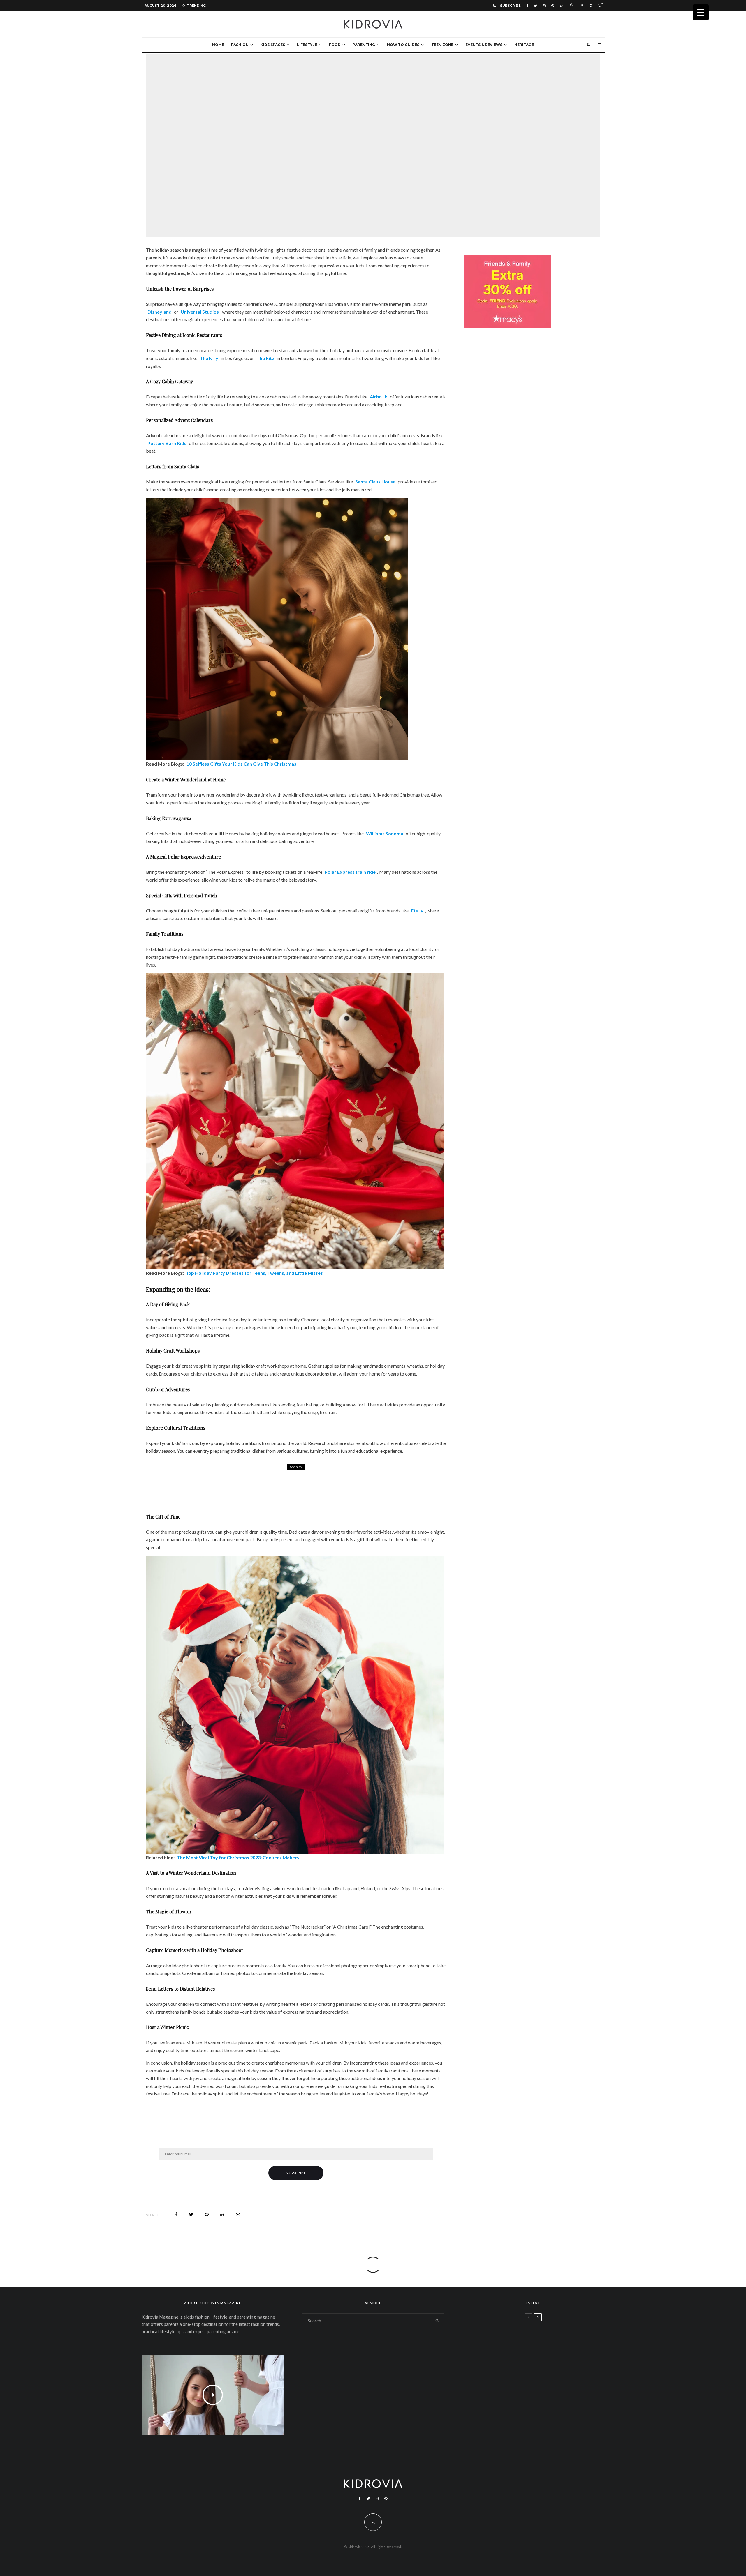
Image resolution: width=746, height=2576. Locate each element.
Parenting (364, 45)
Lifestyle (307, 45)
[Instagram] (544, 6)
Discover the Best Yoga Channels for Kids (246, 1488)
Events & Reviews (484, 45)
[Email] (238, 2214)
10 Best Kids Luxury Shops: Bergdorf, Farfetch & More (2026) (546, 2393)
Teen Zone (442, 45)
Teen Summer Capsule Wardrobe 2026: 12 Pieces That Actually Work (544, 2337)
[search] (437, 2321)
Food (335, 45)
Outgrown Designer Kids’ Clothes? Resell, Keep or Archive (550, 2365)
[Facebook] (527, 6)
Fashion (240, 45)
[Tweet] (191, 2214)
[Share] (176, 2214)
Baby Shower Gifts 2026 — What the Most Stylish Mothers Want (548, 2421)
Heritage (524, 45)
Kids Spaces (273, 45)
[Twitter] (536, 6)
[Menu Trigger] (701, 12)
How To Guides (403, 45)
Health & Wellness (206, 1480)
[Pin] (207, 2214)
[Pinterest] (553, 6)
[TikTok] (561, 6)
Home (218, 45)
